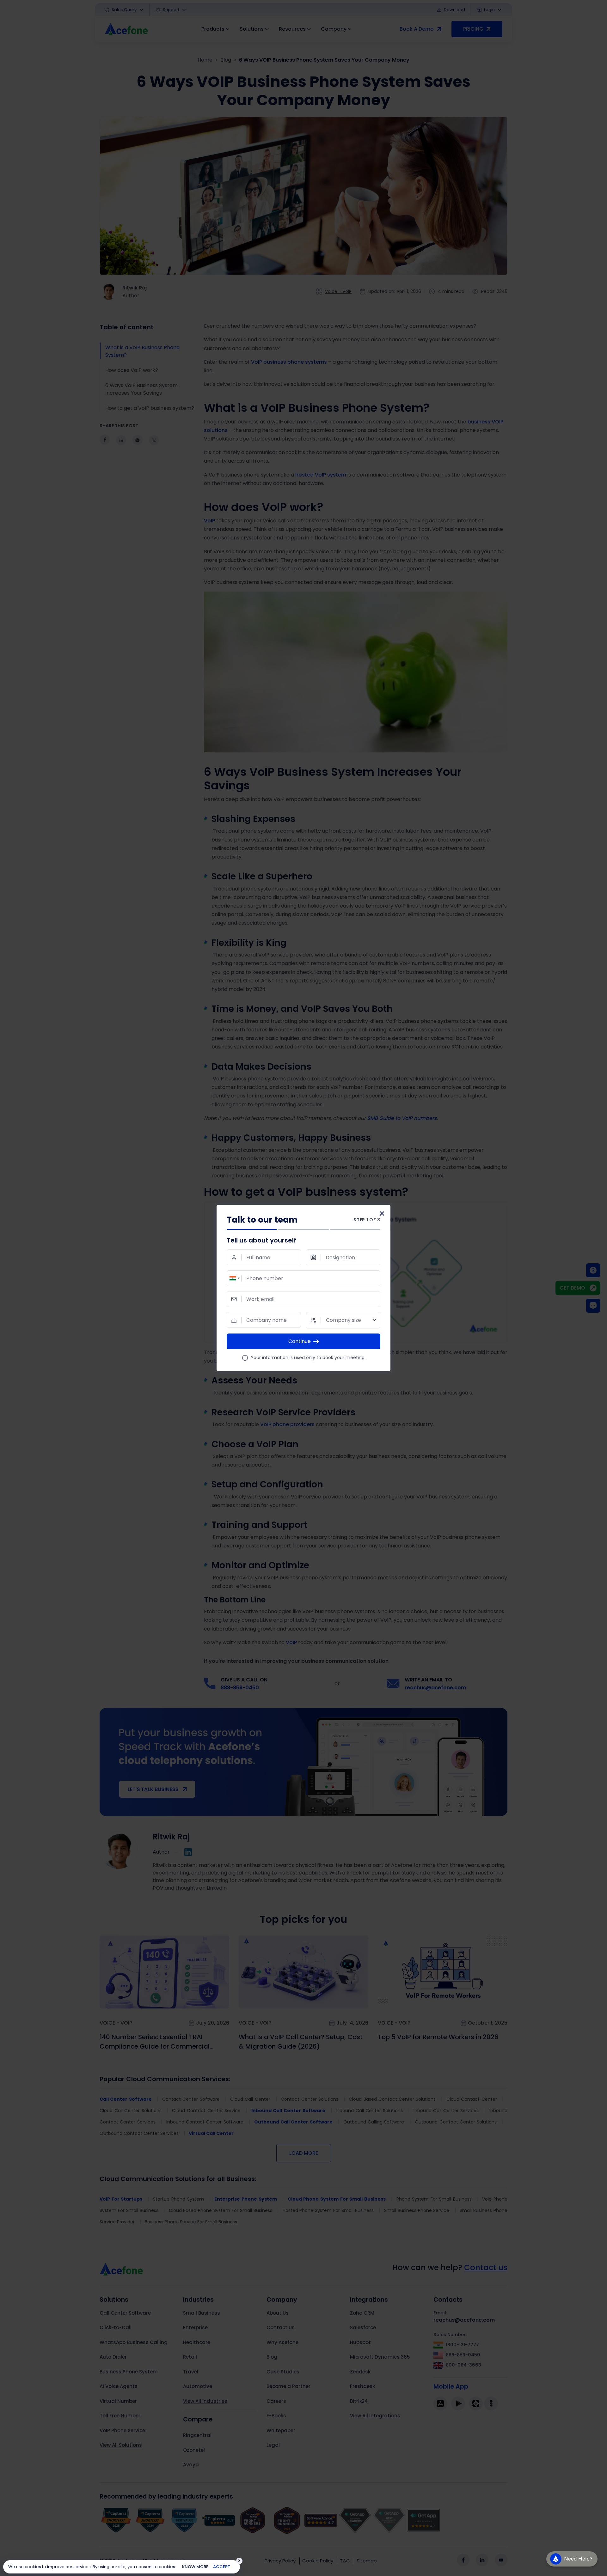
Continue (300, 1341)
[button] (572, 2560)
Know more (195, 2567)
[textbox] (343, 1320)
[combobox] (234, 1278)
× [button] (239, 2561)
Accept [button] (222, 2567)
